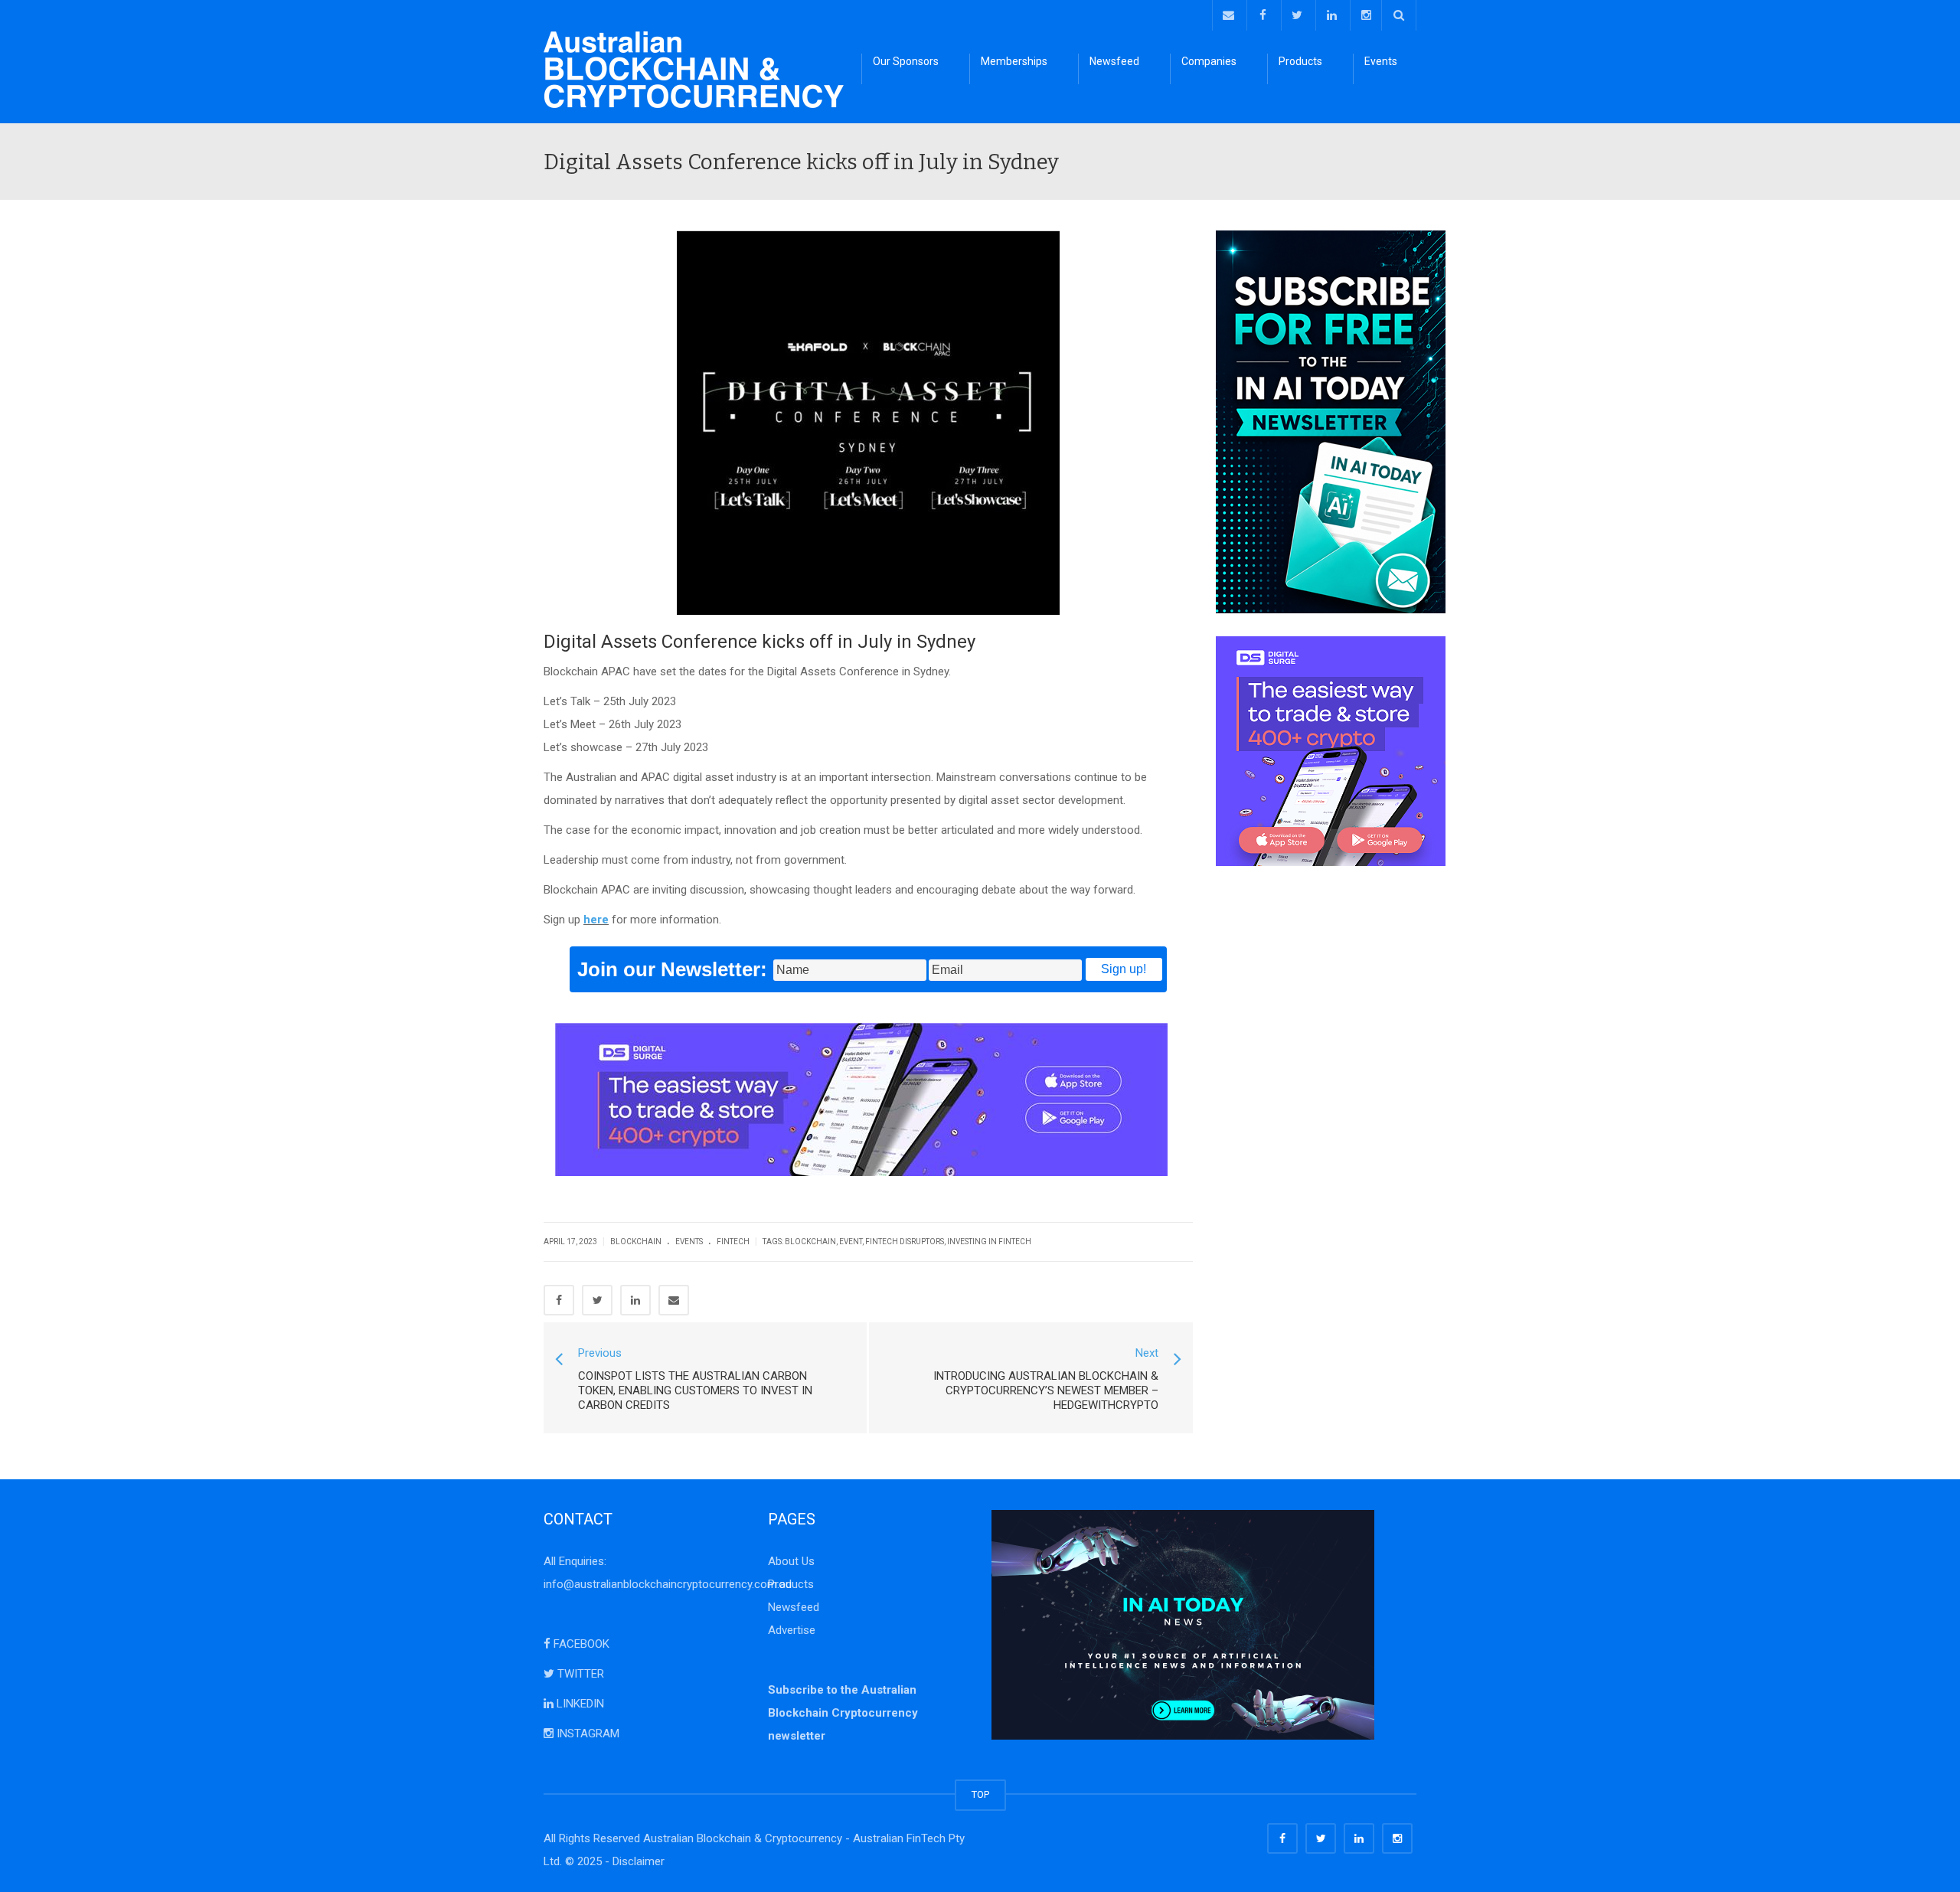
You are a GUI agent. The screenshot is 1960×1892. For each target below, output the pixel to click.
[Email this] (674, 1300)
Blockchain (636, 1242)
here (596, 920)
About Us (791, 1561)
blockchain (810, 1242)
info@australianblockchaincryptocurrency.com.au (668, 1584)
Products (1300, 61)
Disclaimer (639, 1861)
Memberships (1014, 61)
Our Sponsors (906, 61)
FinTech (733, 1242)
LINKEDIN (579, 1704)
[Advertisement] (1316, 1119)
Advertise (792, 1630)
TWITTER (579, 1674)
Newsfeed (1114, 61)
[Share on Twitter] (597, 1300)
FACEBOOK (580, 1644)
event (851, 1242)
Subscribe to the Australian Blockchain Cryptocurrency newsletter (843, 1713)
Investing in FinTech (989, 1242)
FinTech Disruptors (905, 1242)
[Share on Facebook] (559, 1300)
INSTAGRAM (586, 1734)
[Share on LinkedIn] (635, 1300)
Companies (1209, 61)
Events (1381, 61)
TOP (980, 1794)
